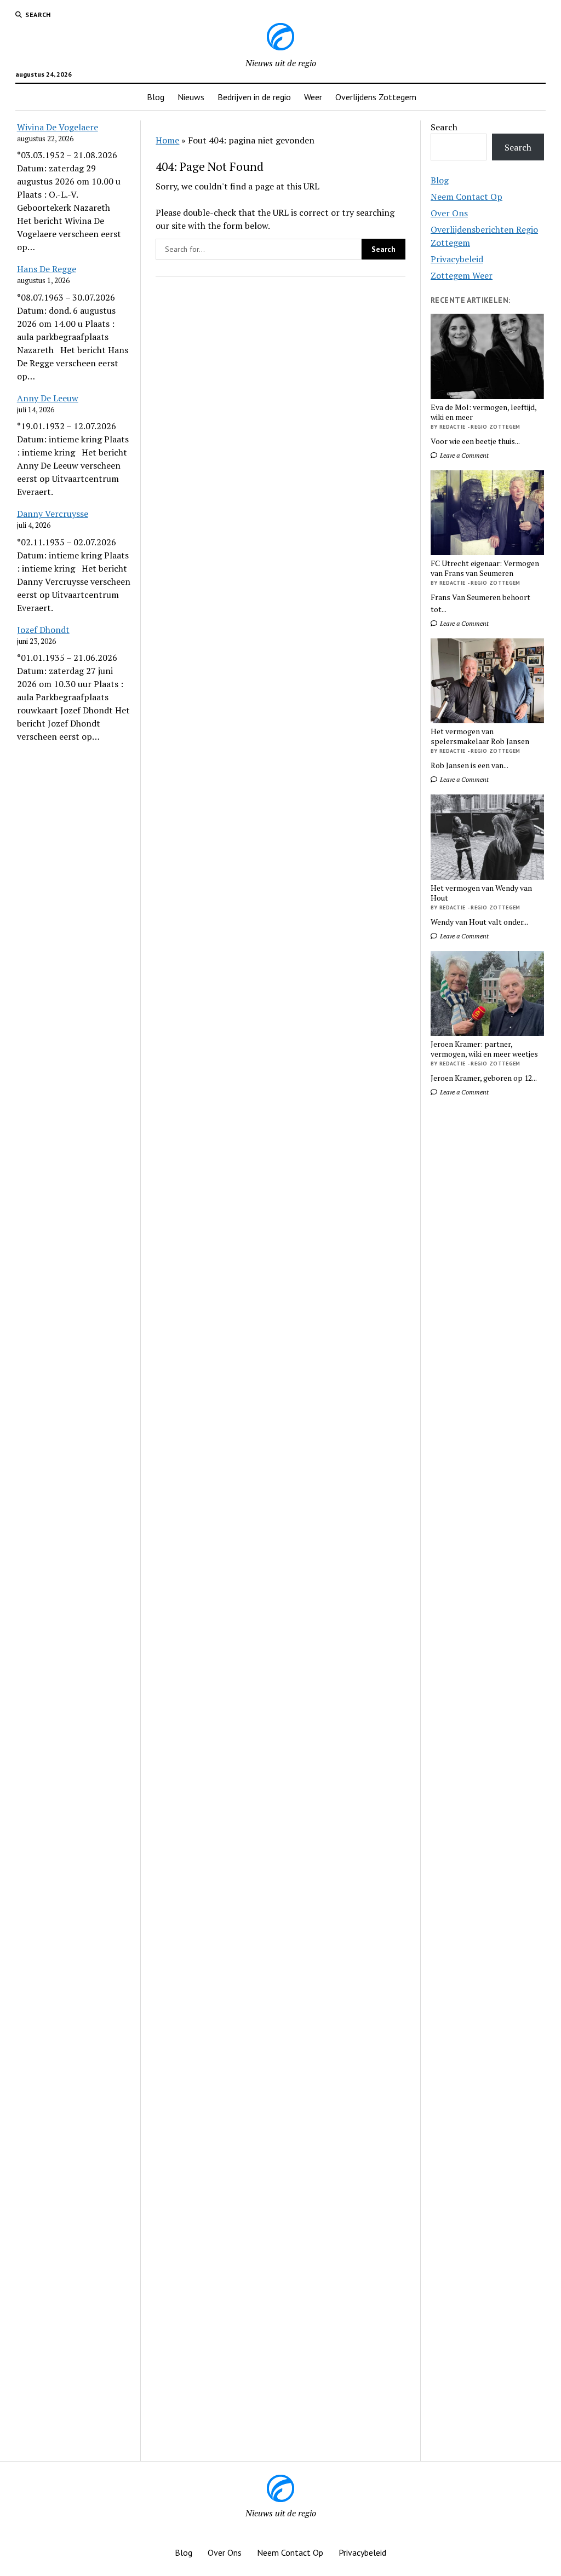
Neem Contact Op (466, 197)
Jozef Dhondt (43, 630)
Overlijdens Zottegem (376, 97)
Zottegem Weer (462, 275)
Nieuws (191, 97)
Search (444, 127)
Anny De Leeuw (48, 398)
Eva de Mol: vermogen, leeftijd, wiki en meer (483, 412)
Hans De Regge (47, 269)
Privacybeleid (457, 259)
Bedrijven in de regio (254, 97)
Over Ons (449, 213)
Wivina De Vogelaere (58, 127)
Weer (313, 97)
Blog (156, 97)
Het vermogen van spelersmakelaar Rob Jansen (480, 736)
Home (167, 140)
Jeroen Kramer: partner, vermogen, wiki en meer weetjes (484, 1049)
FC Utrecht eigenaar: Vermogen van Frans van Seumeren (485, 568)
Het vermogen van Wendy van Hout (481, 893)
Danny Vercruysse (53, 514)
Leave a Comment (463, 455)
